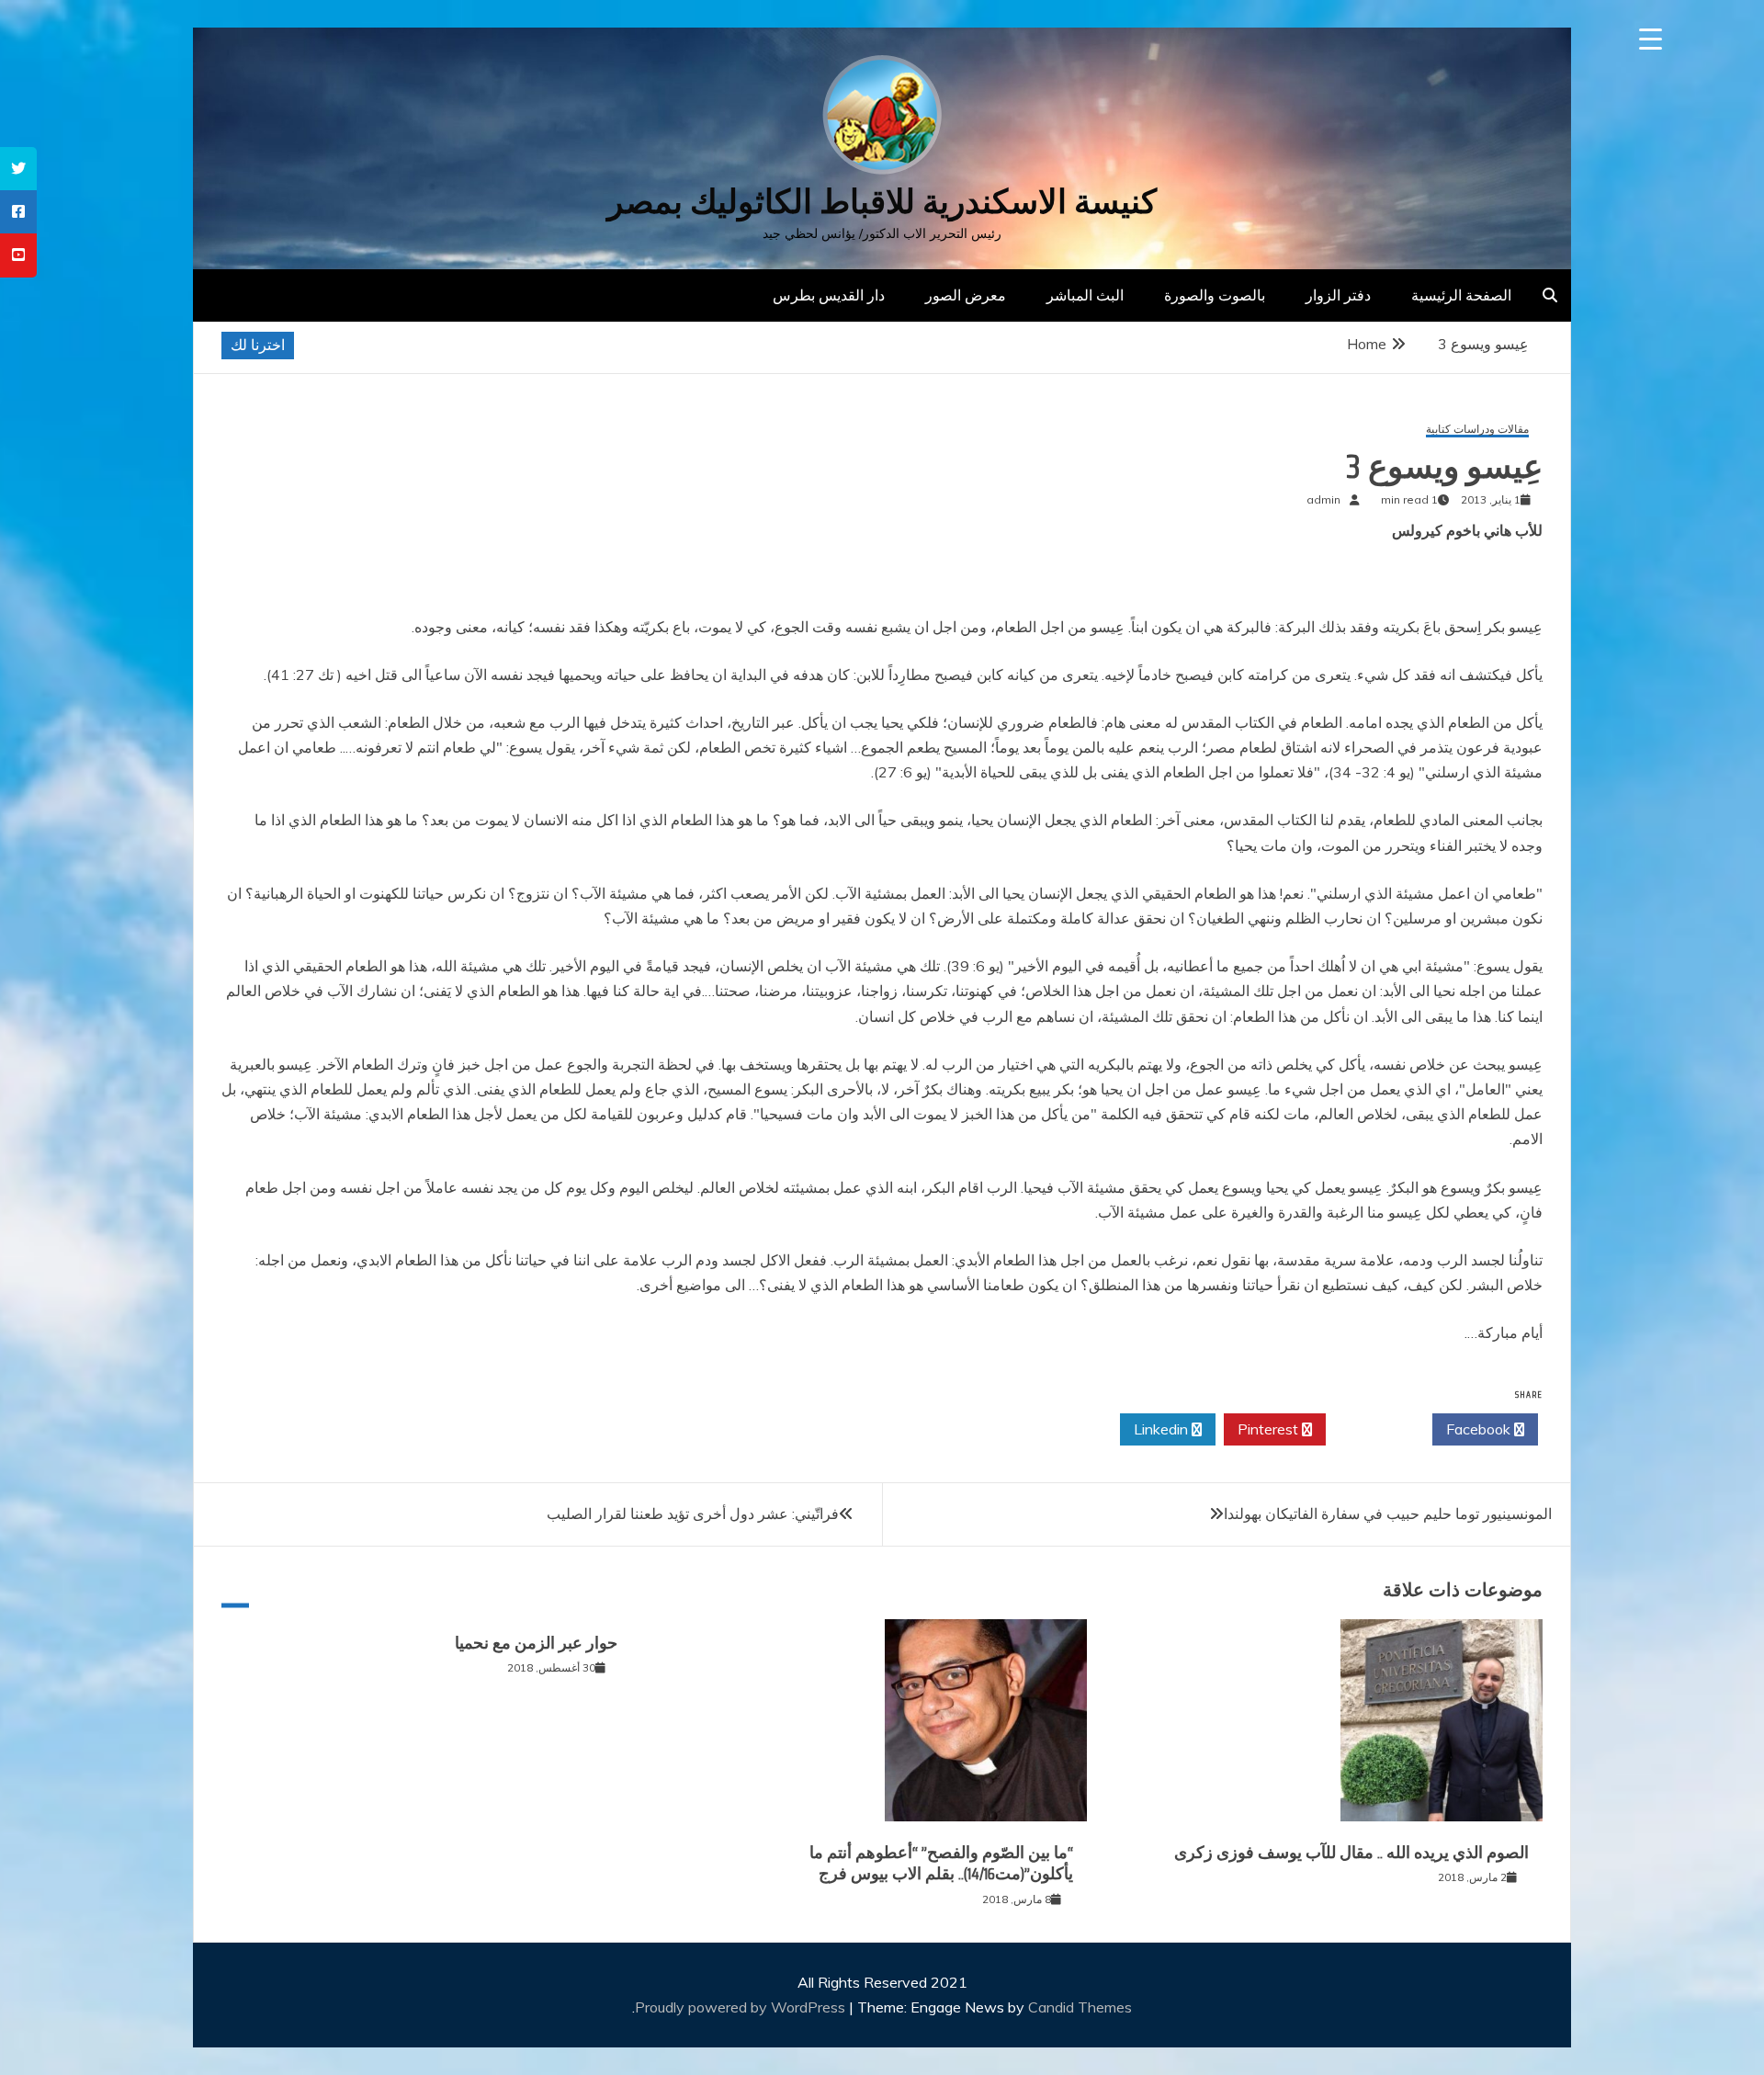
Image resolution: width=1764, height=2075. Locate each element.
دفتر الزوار (1338, 295)
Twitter (1374, 1429)
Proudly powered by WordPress (742, 2007)
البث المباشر (1085, 295)
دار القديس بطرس (829, 295)
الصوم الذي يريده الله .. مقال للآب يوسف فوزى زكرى (1351, 1853)
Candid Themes (1080, 2007)
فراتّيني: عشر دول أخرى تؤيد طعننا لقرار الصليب (693, 1514)
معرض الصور (966, 295)
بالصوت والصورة (1215, 295)
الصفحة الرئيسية (1461, 295)
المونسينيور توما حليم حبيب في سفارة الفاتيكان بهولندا (1388, 1514)
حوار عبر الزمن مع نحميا (536, 1643)
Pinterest (1270, 1429)
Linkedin (1163, 1429)
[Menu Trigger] (1651, 39)
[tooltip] (18, 169)
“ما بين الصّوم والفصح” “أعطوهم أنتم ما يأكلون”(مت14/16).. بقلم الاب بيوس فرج (941, 1863)
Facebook (1480, 1429)
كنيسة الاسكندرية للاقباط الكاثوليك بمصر (882, 202)
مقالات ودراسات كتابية (1477, 430)
